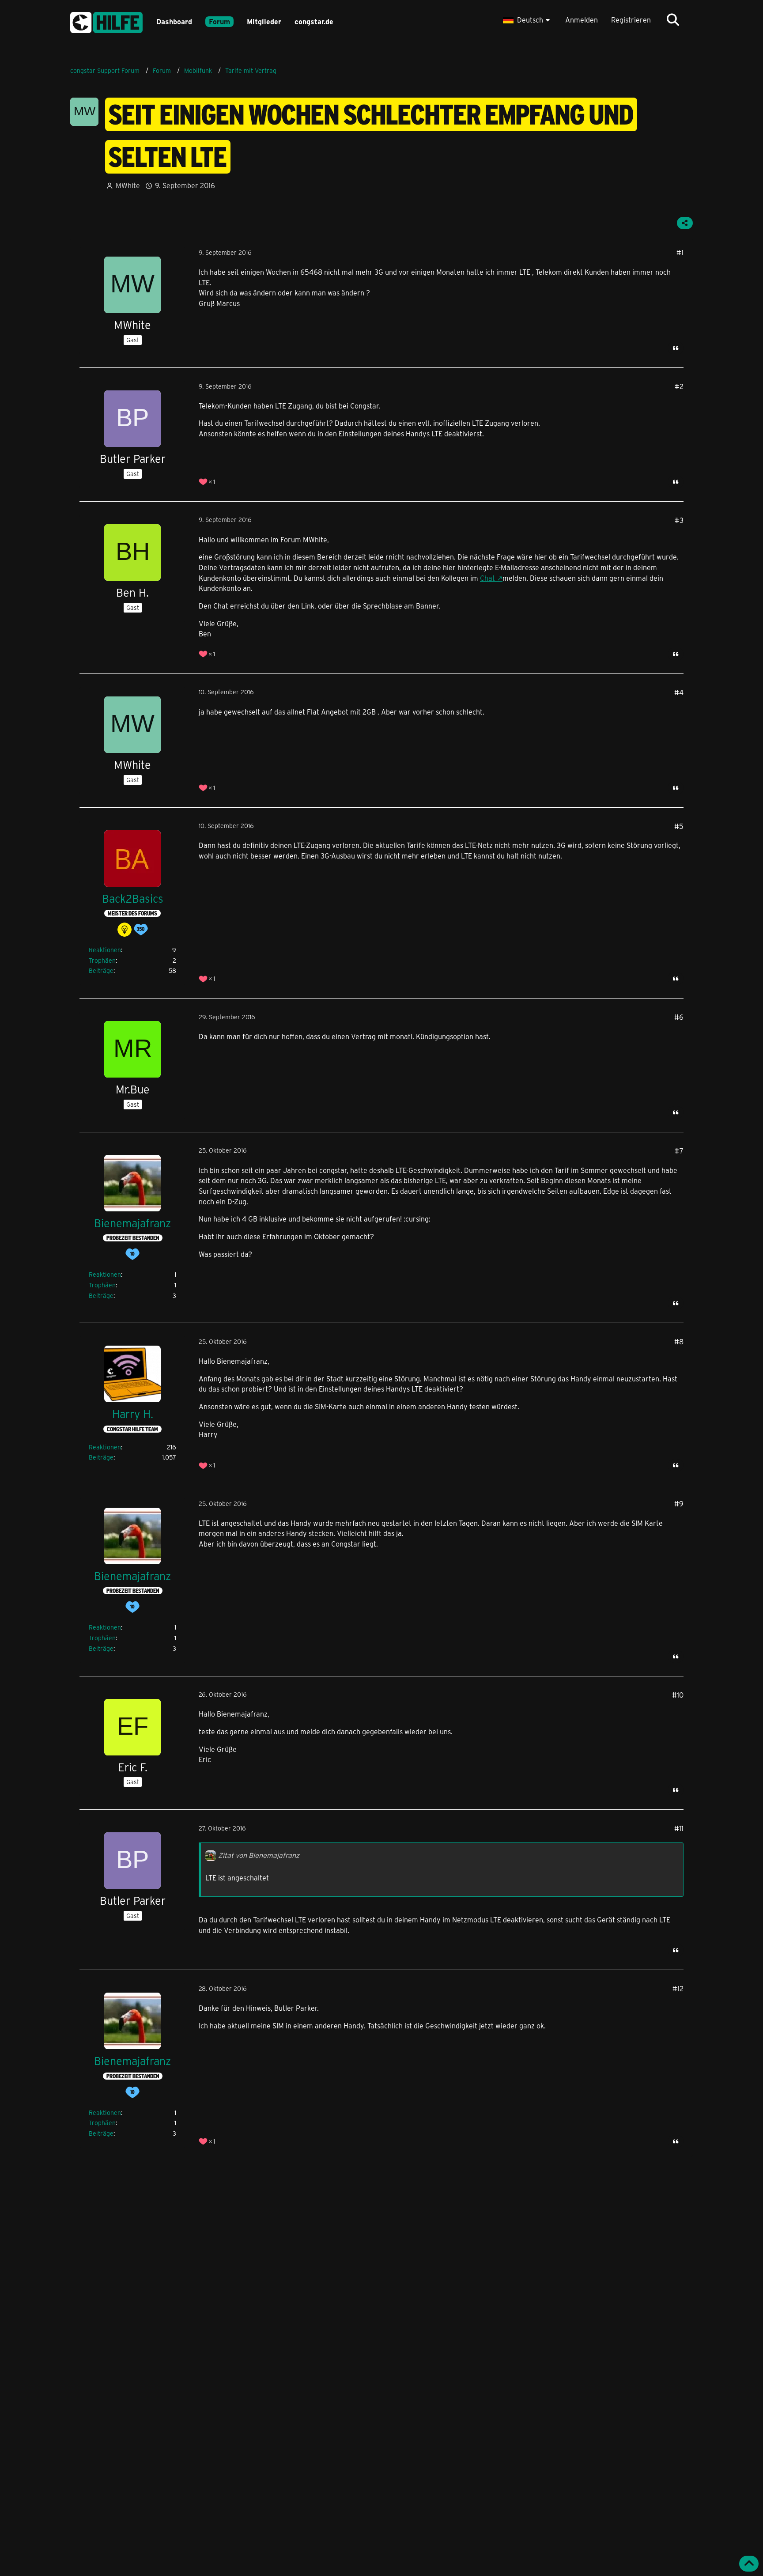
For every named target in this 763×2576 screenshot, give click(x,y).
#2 (679, 386)
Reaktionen (105, 950)
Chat (487, 578)
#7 (679, 1151)
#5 (679, 826)
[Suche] (673, 20)
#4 (679, 692)
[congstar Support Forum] (106, 21)
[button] (527, 20)
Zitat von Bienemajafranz (259, 1855)
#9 (679, 1504)
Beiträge (101, 970)
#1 (680, 252)
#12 (678, 1988)
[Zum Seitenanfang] (749, 2564)
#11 (679, 1828)
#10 (678, 1695)
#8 (679, 1341)
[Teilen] (685, 223)
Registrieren (631, 20)
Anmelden (582, 20)
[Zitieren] (676, 348)
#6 (679, 1017)
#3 (679, 520)
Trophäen (102, 960)
